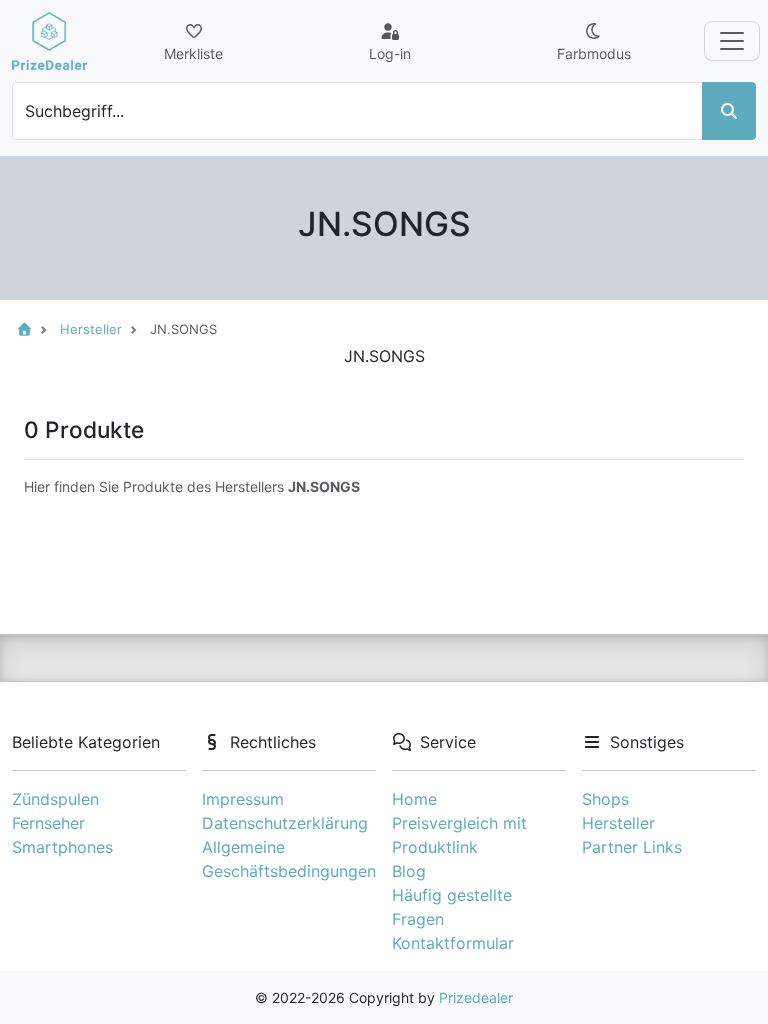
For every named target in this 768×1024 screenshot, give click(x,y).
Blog (409, 871)
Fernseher (48, 823)
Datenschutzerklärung (285, 823)
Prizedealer (476, 997)
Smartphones (62, 847)
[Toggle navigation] (732, 41)
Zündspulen (55, 799)
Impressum (243, 799)
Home (414, 799)
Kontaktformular (453, 943)
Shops (605, 799)
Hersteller (618, 823)
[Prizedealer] (49, 41)
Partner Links (632, 847)
